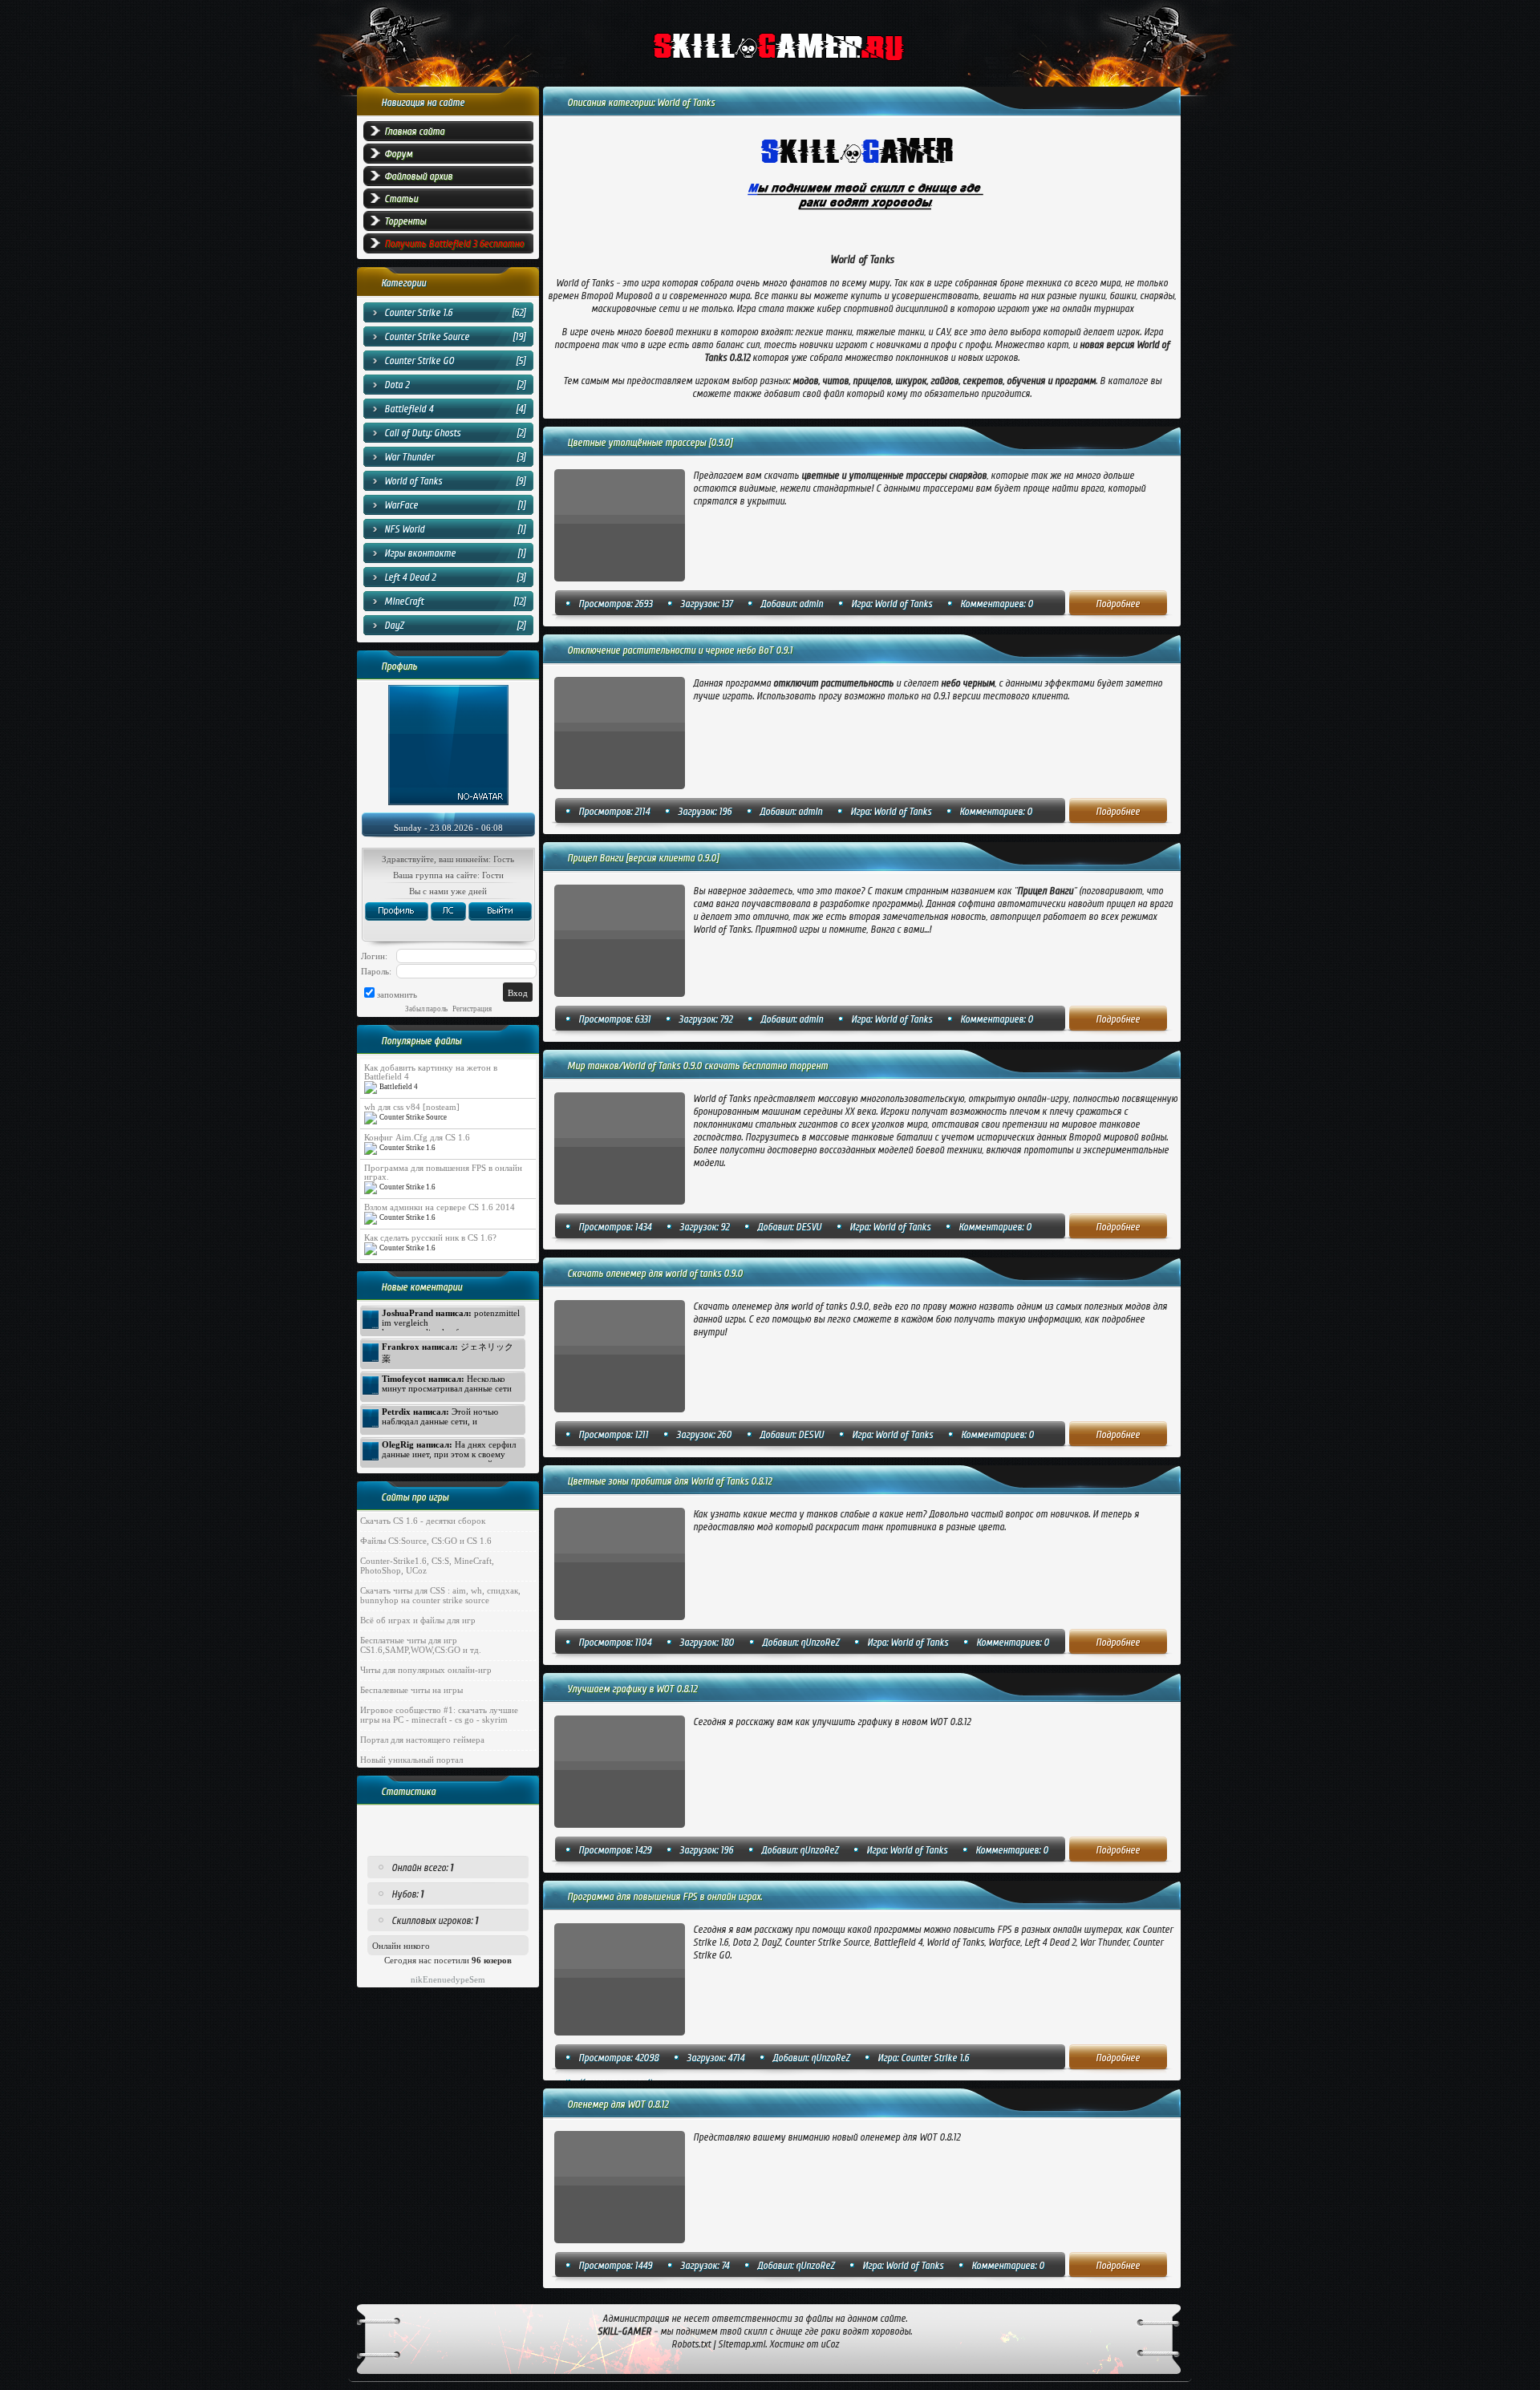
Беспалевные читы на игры (411, 1690)
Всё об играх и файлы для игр (418, 1620)
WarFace (401, 505)
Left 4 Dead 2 (410, 577)
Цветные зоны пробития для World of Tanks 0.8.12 (669, 1481)
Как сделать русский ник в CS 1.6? (430, 1238)
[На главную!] (813, 49)
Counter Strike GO (419, 361)
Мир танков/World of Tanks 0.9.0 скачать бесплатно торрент (697, 1066)
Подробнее (1118, 604)
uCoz (830, 2344)
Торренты (405, 221)
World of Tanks (413, 481)
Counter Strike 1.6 (418, 313)
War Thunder (409, 457)
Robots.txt (691, 2344)
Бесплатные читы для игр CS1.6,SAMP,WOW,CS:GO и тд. (421, 1645)
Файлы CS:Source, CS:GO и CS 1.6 (426, 1541)
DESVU (808, 1227)
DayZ (394, 626)
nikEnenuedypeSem (448, 1979)
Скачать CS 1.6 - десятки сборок (423, 1521)
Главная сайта (414, 132)
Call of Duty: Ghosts (422, 433)
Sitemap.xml (742, 2344)
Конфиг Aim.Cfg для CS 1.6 (417, 1138)
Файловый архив (418, 176)
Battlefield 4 (409, 409)
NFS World (404, 529)
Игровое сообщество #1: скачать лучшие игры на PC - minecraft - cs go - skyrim (439, 1715)
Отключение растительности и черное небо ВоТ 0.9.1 (680, 650)
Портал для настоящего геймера (422, 1740)
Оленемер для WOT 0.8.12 (618, 2104)
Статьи (401, 199)
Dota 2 (397, 385)
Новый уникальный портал (411, 1760)
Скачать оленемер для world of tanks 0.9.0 (655, 1274)
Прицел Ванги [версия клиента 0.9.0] (643, 858)
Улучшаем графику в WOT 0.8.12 (632, 1689)
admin (811, 604)
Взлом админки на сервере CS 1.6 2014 (440, 1207)
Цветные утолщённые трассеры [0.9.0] (650, 443)
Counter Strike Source (427, 337)
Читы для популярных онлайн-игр (426, 1670)
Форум (398, 154)
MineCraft (404, 602)
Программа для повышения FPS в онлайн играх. (665, 1897)
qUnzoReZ (820, 1643)
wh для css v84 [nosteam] (412, 1107)
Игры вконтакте (420, 553)
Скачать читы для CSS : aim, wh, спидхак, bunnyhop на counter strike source (440, 1595)
